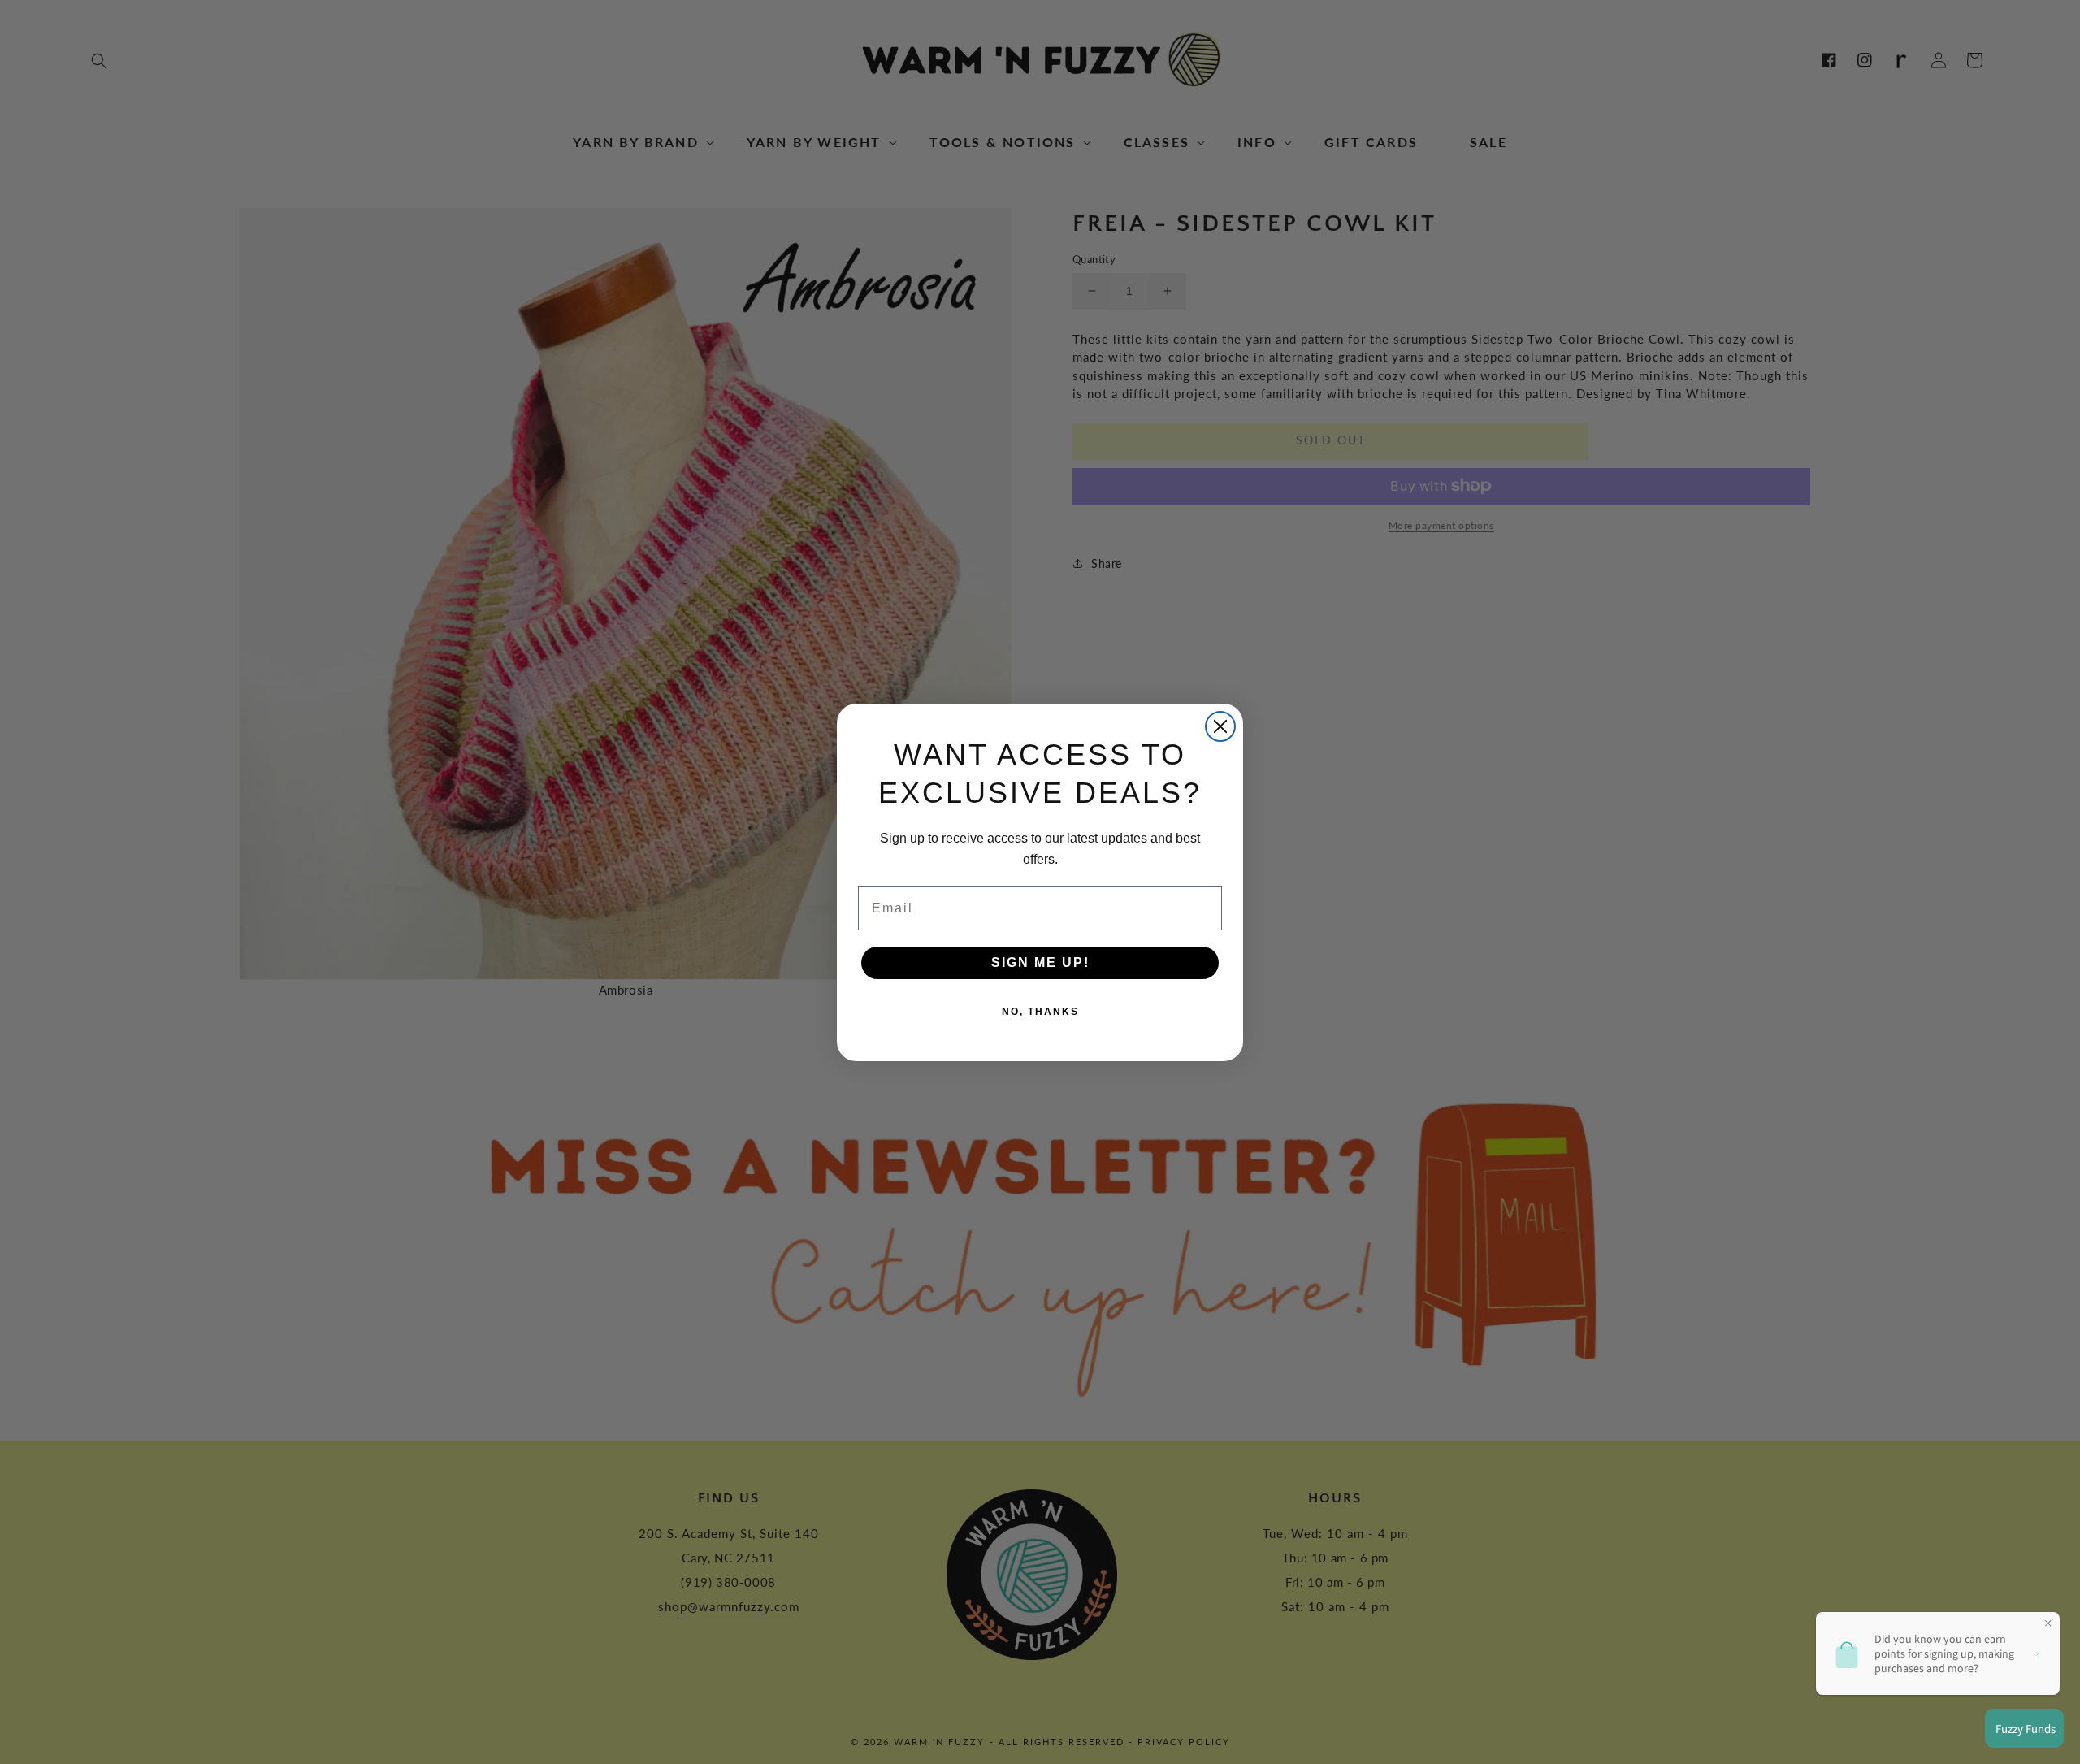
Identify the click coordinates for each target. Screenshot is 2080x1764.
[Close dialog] (1220, 726)
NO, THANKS (1040, 1012)
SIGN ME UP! (1040, 962)
